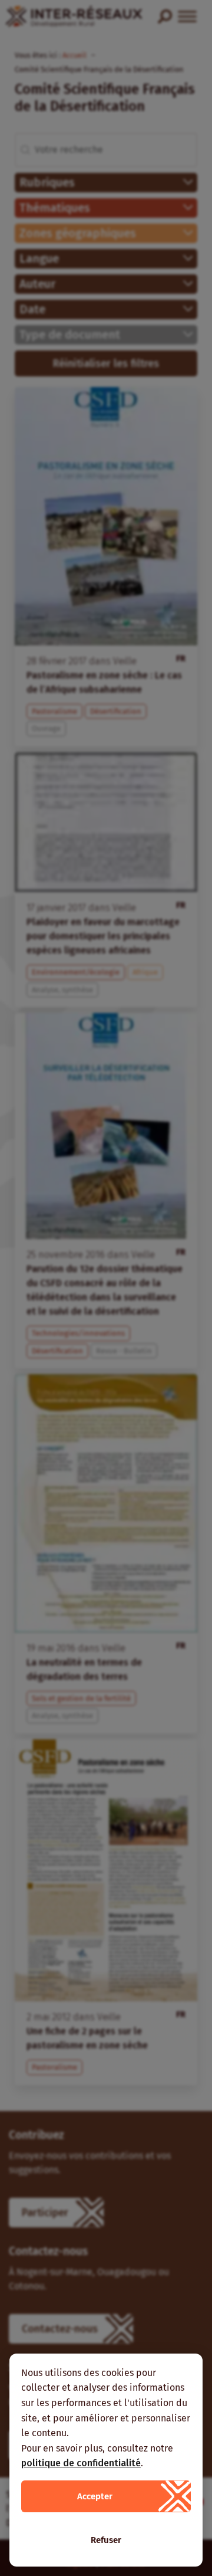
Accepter (95, 2496)
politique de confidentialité (81, 2463)
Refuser (106, 2540)
